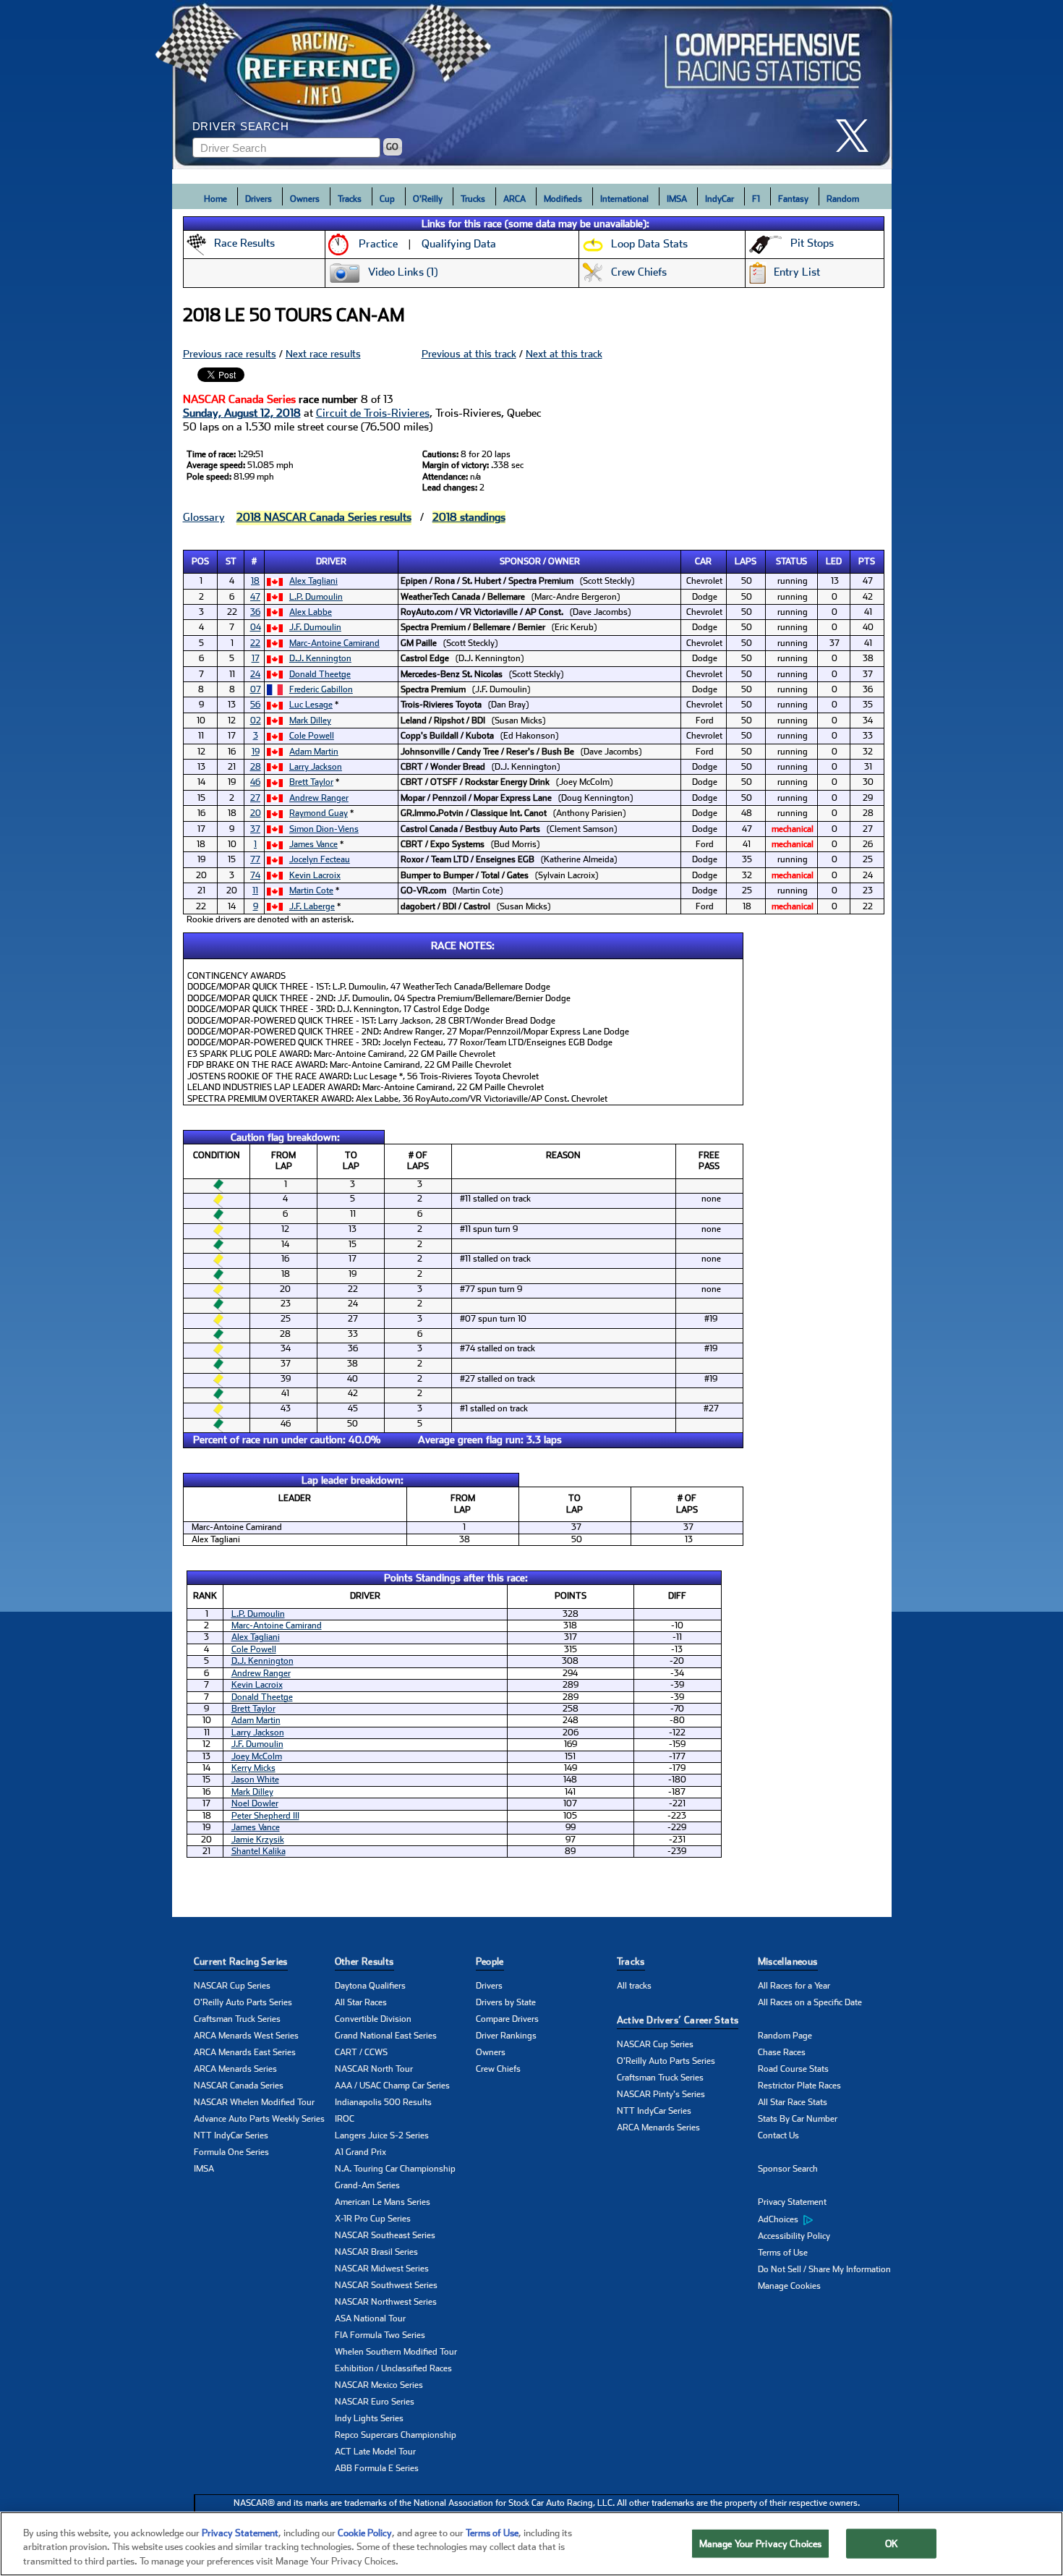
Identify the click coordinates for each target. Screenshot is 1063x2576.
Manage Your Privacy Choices (761, 2543)
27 (255, 798)
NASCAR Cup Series (232, 1986)
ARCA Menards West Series (246, 2036)
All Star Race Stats (793, 2102)
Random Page (785, 2036)
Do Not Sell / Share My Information (824, 2269)
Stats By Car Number (798, 2119)
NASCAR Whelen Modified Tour (254, 2102)
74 (255, 875)
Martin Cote (311, 890)
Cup (387, 199)
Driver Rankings (506, 2036)
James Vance (313, 844)
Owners (305, 199)
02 (256, 720)
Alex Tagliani (313, 581)
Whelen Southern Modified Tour (396, 2352)
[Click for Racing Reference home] (532, 85)
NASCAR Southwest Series (386, 2285)
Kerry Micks (253, 1768)
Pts (867, 561)
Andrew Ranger (319, 798)
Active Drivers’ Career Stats (678, 2020)
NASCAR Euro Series (375, 2402)
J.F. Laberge (312, 906)
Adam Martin (314, 752)
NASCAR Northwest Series (386, 2302)
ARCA (515, 199)
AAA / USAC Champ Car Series (392, 2086)
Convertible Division (373, 2019)
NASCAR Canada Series (239, 2086)
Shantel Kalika (259, 1851)
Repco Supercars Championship (396, 2435)
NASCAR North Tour (374, 2069)
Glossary (204, 517)
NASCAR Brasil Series (376, 2252)
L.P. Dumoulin (316, 597)
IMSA (677, 199)
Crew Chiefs (498, 2069)
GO (392, 147)
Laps (746, 561)
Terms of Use (783, 2253)
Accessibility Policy (794, 2236)
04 (256, 627)
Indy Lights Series (369, 2418)
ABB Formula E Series (377, 2468)
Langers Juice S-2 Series (382, 2135)
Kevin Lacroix (315, 875)
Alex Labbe (311, 612)
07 (256, 689)
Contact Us (778, 2135)
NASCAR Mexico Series (379, 2385)
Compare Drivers (507, 2019)
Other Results (364, 1961)
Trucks (473, 199)
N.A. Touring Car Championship (395, 2169)
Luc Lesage (311, 705)
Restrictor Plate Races (799, 2086)
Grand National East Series (386, 2036)
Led (834, 561)
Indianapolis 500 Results (383, 2102)
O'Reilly (428, 199)
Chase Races (782, 2052)
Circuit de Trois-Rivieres (373, 413)
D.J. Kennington (320, 658)
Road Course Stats (793, 2069)
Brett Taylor (311, 782)
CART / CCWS (361, 2052)
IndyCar (720, 199)
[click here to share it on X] (858, 136)
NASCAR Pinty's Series (661, 2094)
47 (255, 597)
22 (255, 643)
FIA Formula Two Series (380, 2335)
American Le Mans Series (383, 2202)
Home (215, 199)
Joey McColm (257, 1756)
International (624, 199)
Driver (331, 561)
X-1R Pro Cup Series (373, 2219)
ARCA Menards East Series (245, 2052)
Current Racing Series (241, 1961)
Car (703, 561)
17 (256, 658)
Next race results (323, 354)
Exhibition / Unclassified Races (393, 2368)
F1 (756, 199)
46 (255, 782)
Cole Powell (312, 736)
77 (255, 859)
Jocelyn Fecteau (320, 859)
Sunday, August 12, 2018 (242, 413)
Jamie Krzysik (258, 1840)
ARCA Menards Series (235, 2069)
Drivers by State (506, 2002)
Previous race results (230, 354)
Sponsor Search (788, 2169)
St (231, 561)
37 (255, 829)
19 (256, 752)
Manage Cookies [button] (789, 2286)
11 (255, 890)
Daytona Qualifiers (370, 1986)
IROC (345, 2119)
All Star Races (361, 2002)
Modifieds (563, 199)
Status (791, 561)
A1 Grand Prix (360, 2152)
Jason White (255, 1780)
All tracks (634, 1986)
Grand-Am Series (367, 2185)
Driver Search (241, 126)
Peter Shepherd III (265, 1816)
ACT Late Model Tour (375, 2452)
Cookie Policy (365, 2533)
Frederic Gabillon (321, 689)
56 (255, 705)
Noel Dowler (255, 1803)
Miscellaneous (788, 1961)
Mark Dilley (310, 720)
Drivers (259, 199)
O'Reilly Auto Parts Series (243, 2002)
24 (255, 674)
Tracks (350, 199)
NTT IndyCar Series (231, 2135)
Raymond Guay (319, 813)
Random (843, 199)
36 (255, 612)
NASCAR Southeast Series (385, 2235)
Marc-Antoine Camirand (334, 643)
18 (255, 581)
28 (256, 767)
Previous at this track (469, 354)
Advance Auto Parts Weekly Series (259, 2119)
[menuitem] (828, 2219)
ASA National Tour (370, 2318)
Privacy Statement (792, 2202)
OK (892, 2543)
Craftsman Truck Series (237, 2019)
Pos (200, 561)
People (490, 1961)
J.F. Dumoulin (315, 627)
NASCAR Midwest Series (382, 2269)
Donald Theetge (320, 674)
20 (256, 813)
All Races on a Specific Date (810, 2002)
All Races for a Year (794, 1986)
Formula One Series (231, 2152)
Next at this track (564, 354)
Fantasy (793, 199)
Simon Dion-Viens (324, 829)
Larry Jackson (316, 767)
